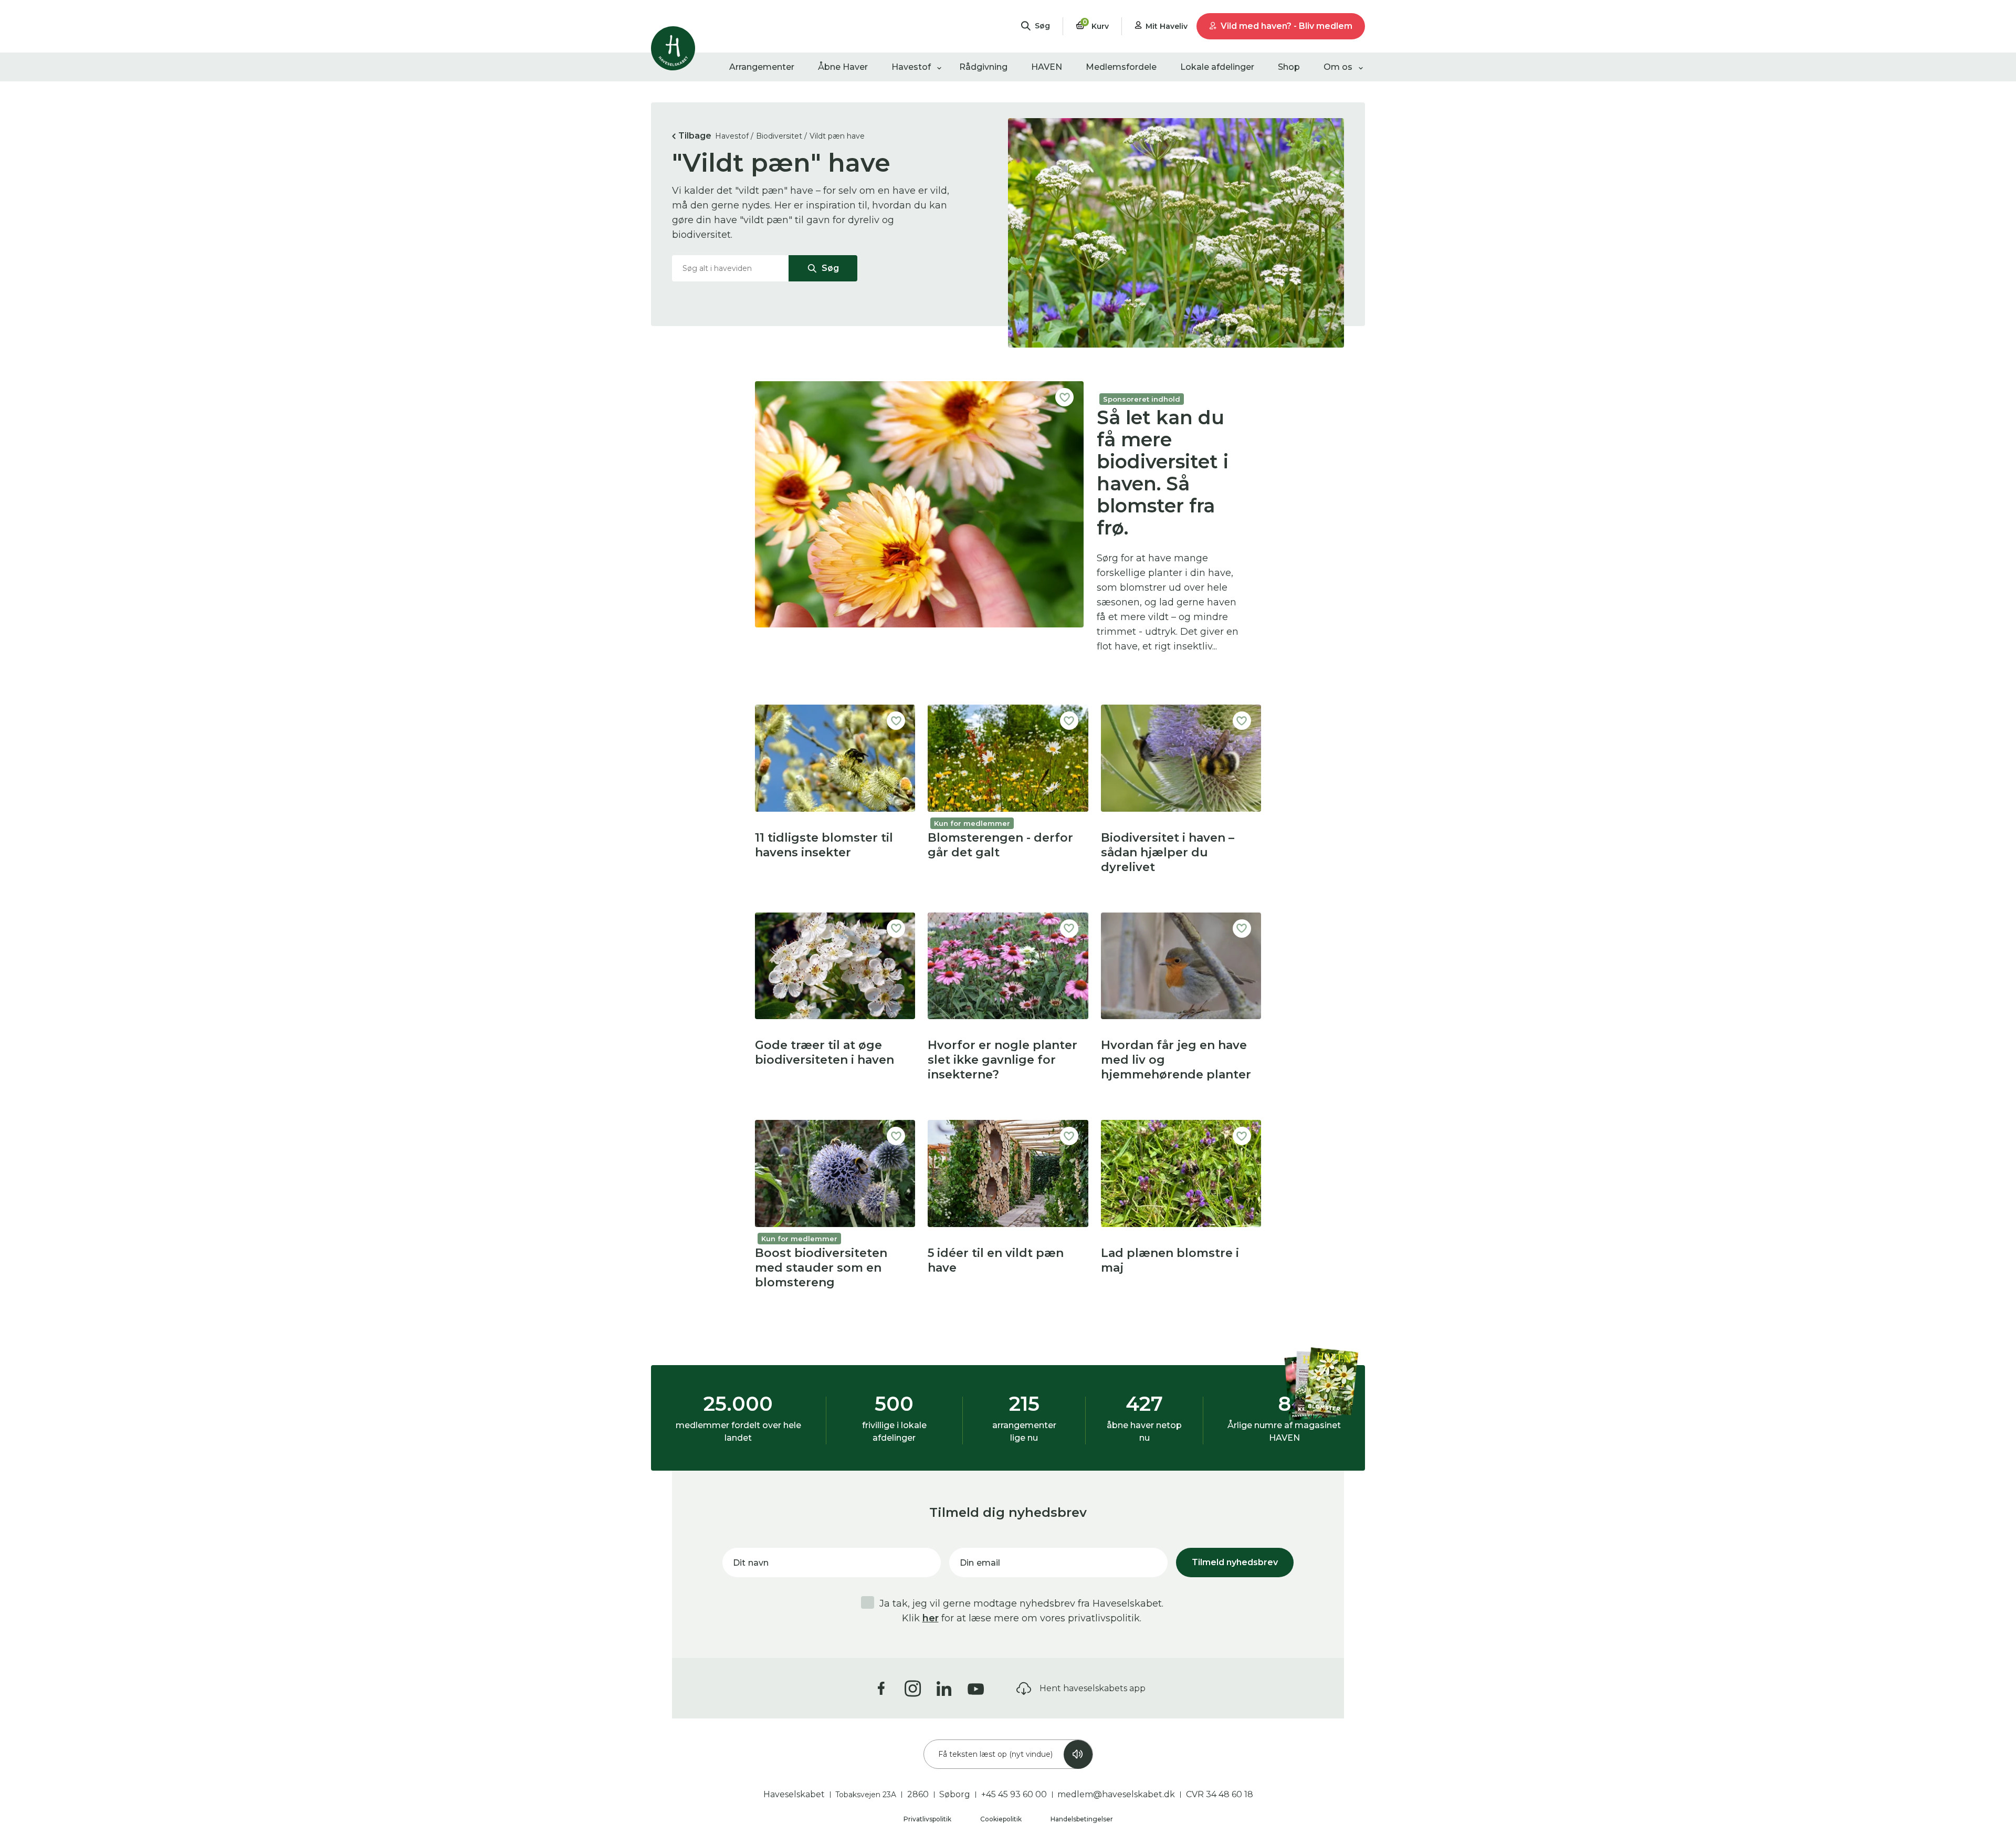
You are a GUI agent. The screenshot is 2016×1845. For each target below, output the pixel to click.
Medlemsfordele (1121, 67)
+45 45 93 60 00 (1014, 1794)
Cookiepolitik (1002, 1819)
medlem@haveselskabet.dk (1116, 1794)
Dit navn (751, 1563)
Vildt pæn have (837, 136)
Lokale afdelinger (1217, 67)
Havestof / (734, 136)
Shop (1289, 67)
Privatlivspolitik (928, 1819)
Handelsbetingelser (1082, 1819)
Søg (829, 268)
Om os (1338, 67)
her (931, 1618)
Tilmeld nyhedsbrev (1235, 1562)
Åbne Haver (843, 67)
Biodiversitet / (781, 136)
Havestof (911, 67)
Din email (980, 1563)
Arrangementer (762, 67)
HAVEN (1047, 67)
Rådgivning (983, 67)
